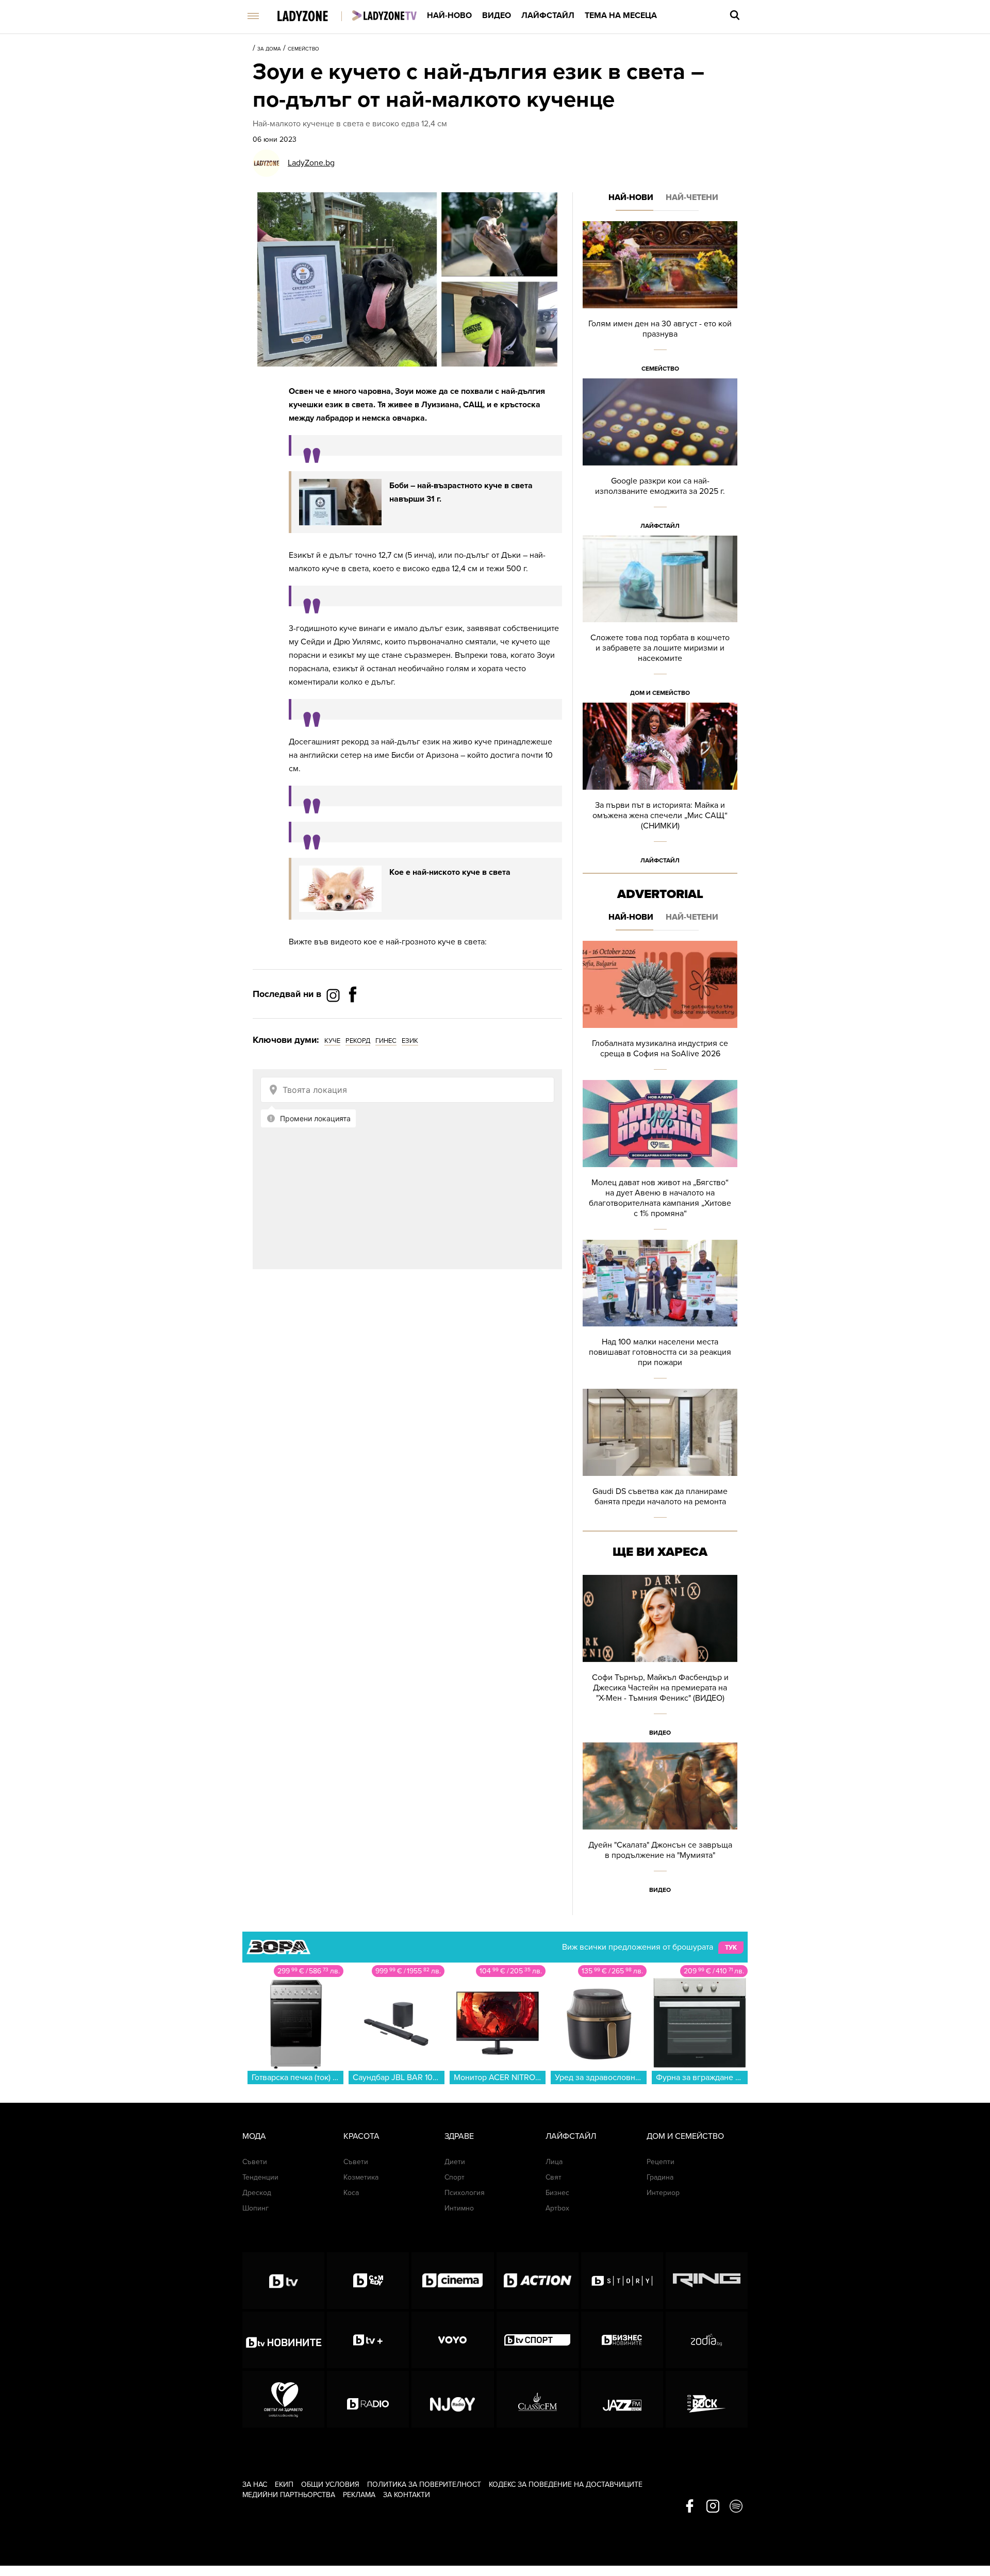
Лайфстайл (548, 15)
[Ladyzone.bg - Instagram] (334, 995)
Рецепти (661, 2162)
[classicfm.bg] (538, 2399)
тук (731, 1948)
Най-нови (631, 197)
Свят (554, 2177)
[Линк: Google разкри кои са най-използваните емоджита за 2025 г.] (660, 457)
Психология (465, 2193)
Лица (554, 2162)
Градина (660, 2177)
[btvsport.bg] (538, 2340)
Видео (497, 15)
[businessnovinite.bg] (622, 2340)
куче (332, 1041)
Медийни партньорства (289, 2495)
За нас (255, 2484)
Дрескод (257, 2193)
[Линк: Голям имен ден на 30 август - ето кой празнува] (660, 300)
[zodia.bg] (707, 2340)
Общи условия (330, 2484)
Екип (284, 2484)
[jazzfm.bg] (622, 2399)
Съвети (255, 2162)
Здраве (459, 2136)
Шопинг (255, 2208)
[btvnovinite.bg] (283, 2340)
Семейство (303, 49)
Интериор (663, 2193)
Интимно (459, 2208)
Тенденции (260, 2177)
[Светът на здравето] (283, 2399)
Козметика (361, 2177)
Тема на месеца (621, 15)
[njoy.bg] (452, 2399)
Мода (254, 2136)
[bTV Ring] (707, 2281)
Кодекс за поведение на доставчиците (566, 2484)
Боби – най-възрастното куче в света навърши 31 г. (461, 492)
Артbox (557, 2208)
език (410, 1041)
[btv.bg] (283, 2281)
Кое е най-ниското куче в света (450, 872)
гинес (386, 1041)
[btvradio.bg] (368, 2399)
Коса (351, 2193)
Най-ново (449, 15)
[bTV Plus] (368, 2340)
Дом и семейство (660, 693)
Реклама (359, 2495)
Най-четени (692, 197)
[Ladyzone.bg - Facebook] (353, 1018)
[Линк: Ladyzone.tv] (384, 15)
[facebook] (690, 2507)
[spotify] (736, 2507)
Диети (455, 2162)
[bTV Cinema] (452, 2281)
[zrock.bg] (707, 2399)
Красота (361, 2136)
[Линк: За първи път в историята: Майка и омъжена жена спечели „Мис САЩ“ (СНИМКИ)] (660, 786)
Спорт (455, 2177)
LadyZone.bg (311, 163)
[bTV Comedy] (368, 2281)
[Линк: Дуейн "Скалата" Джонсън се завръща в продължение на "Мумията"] (660, 1821)
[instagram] (713, 2507)
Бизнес (557, 2193)
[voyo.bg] (452, 2340)
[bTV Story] (622, 2281)
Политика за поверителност (424, 2484)
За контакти (407, 2495)
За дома (269, 49)
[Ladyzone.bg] (313, 17)
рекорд (358, 1041)
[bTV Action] (538, 2281)
